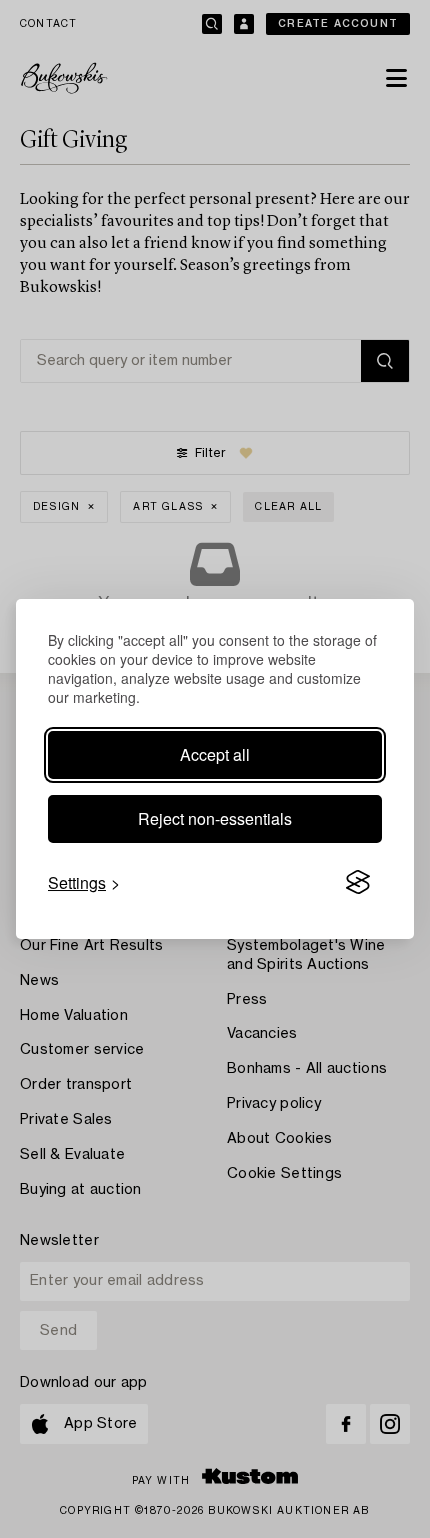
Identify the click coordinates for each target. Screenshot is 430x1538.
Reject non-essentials (215, 818)
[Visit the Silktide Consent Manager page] (358, 883)
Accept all (215, 754)
